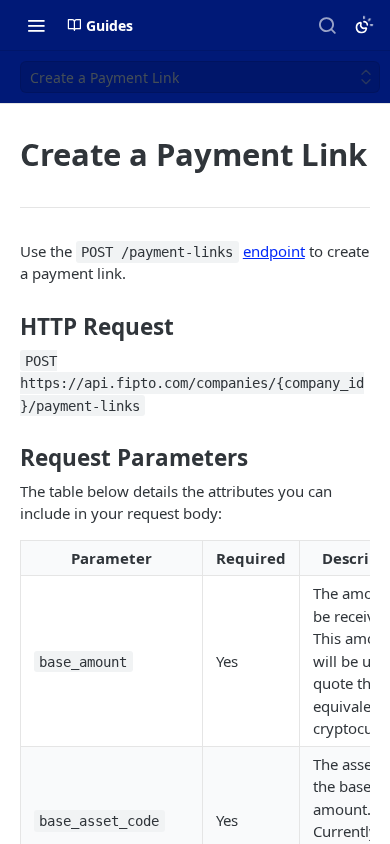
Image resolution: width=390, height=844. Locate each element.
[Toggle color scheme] (364, 25)
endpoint (274, 251)
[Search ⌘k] (327, 25)
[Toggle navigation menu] (36, 25)
